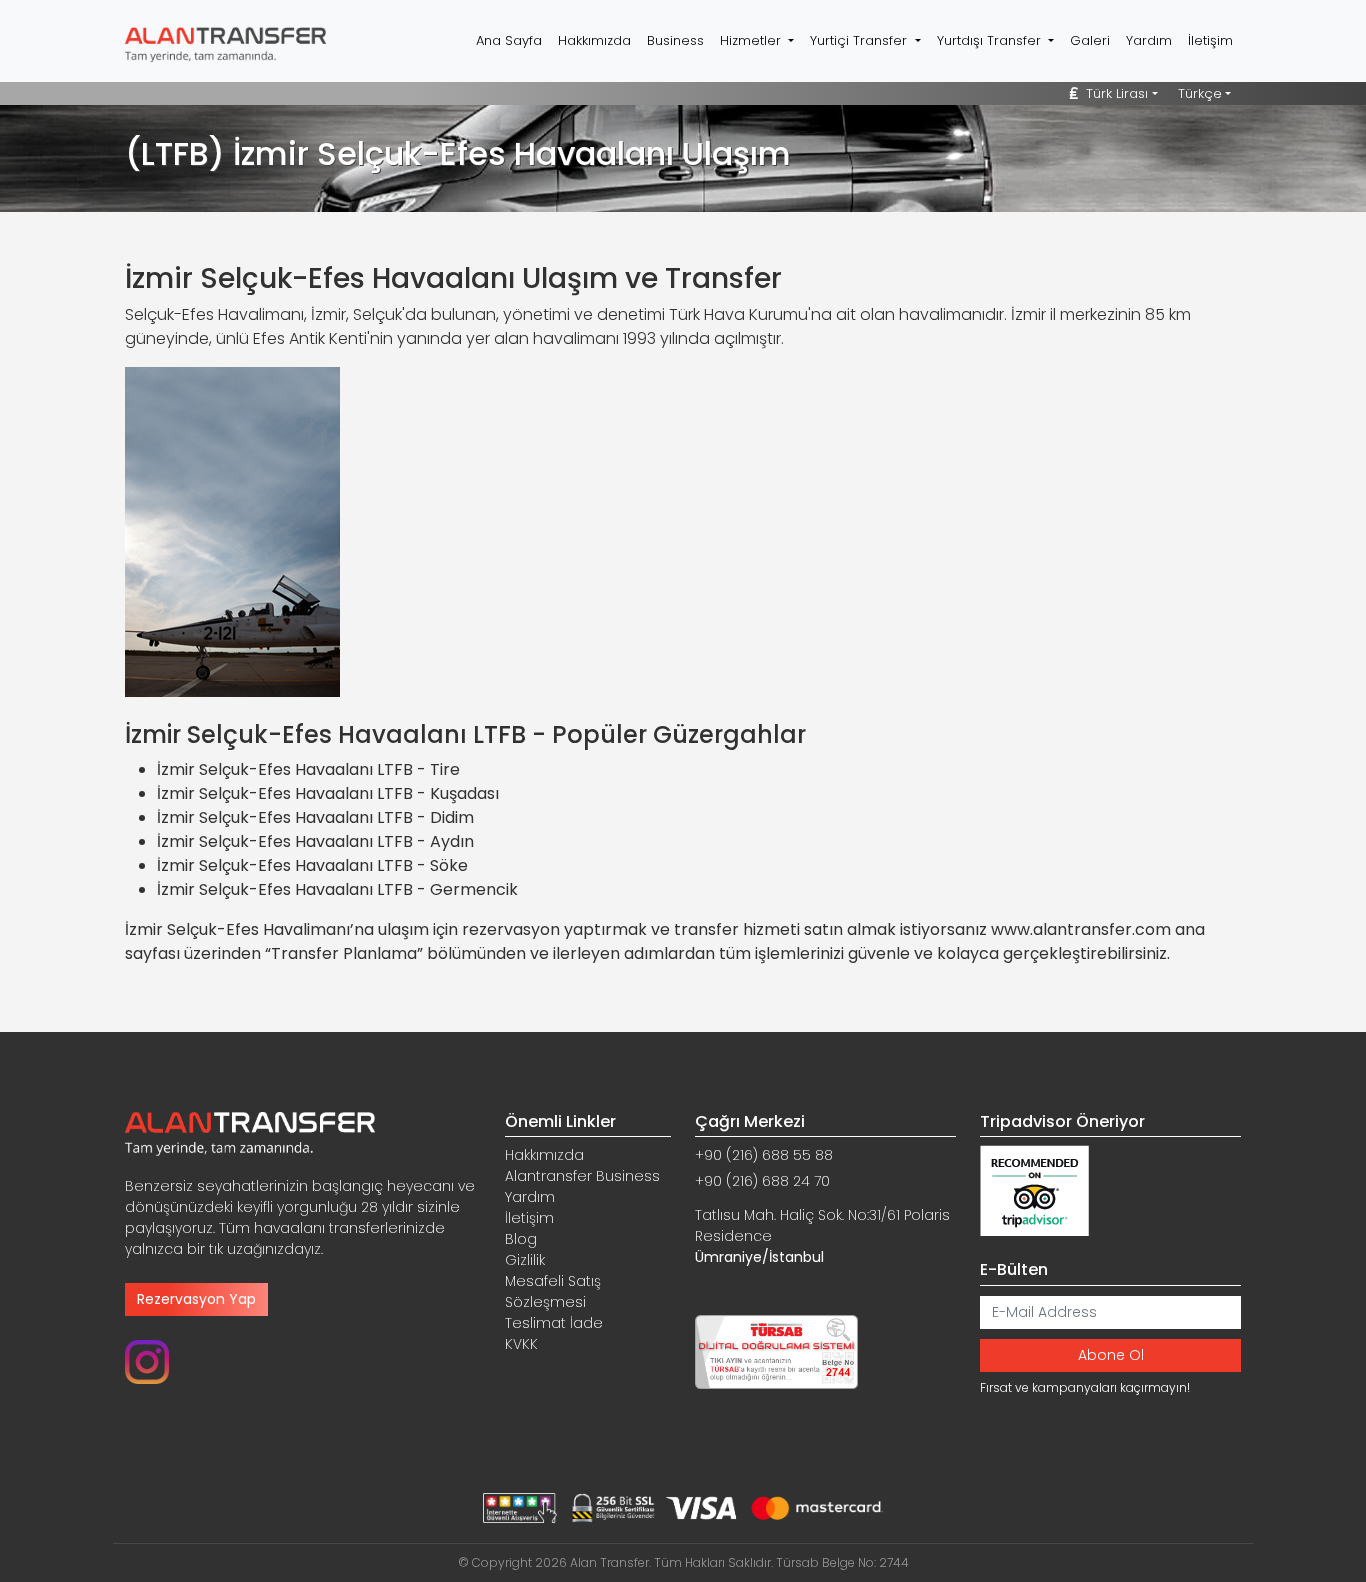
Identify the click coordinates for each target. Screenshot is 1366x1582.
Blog (521, 1239)
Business (675, 40)
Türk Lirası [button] (1115, 93)
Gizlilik (525, 1260)
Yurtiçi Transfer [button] (860, 40)
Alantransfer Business (582, 1176)
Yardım (1149, 40)
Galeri (1090, 40)
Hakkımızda (594, 40)
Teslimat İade (554, 1323)
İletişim (1210, 40)
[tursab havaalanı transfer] (776, 1351)
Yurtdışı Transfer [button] (991, 40)
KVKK (521, 1344)
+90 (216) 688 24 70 (762, 1181)
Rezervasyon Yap (196, 1299)
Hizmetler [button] (752, 40)
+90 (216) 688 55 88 (764, 1155)
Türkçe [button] (1200, 93)
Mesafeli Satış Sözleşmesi (553, 1291)
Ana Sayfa (509, 40)
